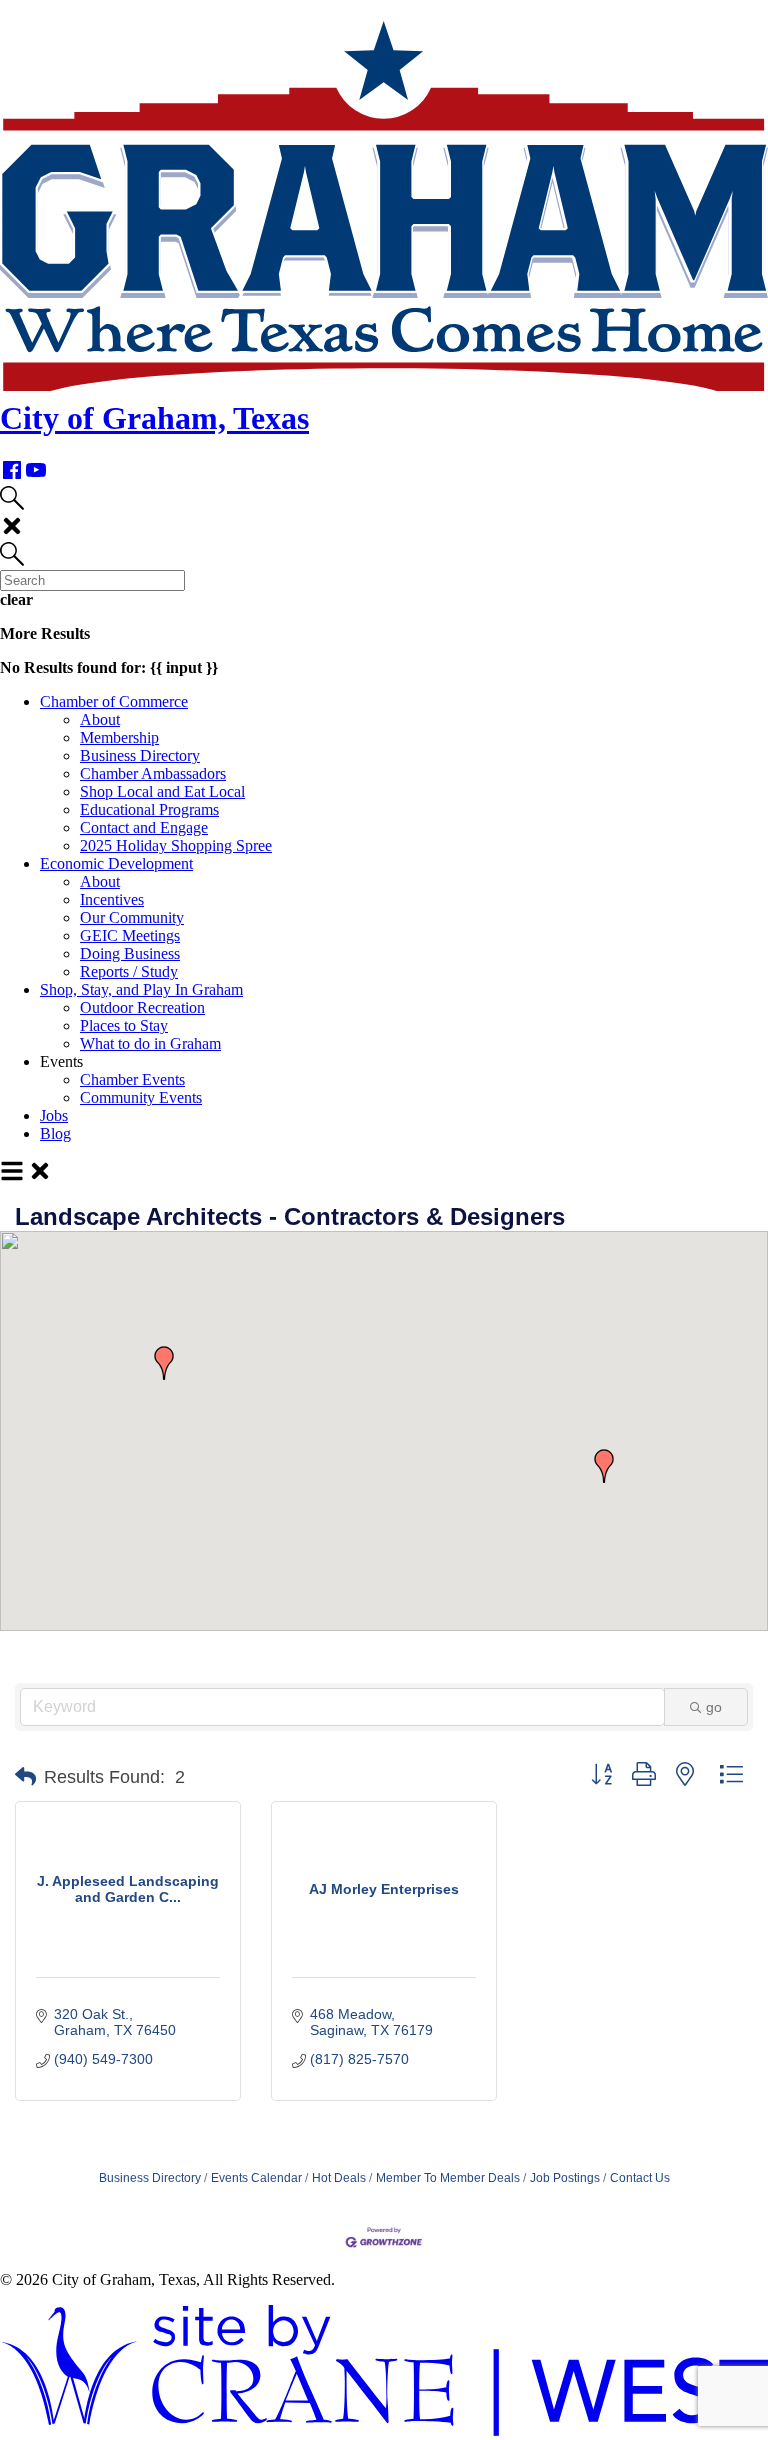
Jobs (54, 1115)
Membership (119, 737)
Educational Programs (149, 809)
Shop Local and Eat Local (162, 791)
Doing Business (130, 953)
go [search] (714, 1707)
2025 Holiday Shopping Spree (176, 845)
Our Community (132, 917)
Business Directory (140, 755)
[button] (164, 1363)
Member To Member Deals (448, 2178)
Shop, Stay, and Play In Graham (141, 989)
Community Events (141, 1097)
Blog (55, 1133)
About (100, 719)
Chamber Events (132, 1079)
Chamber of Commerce (114, 701)
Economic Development (116, 863)
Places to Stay (124, 1025)
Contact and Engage (144, 827)
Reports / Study (129, 971)
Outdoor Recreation (142, 1007)
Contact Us (640, 2178)
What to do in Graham (150, 1043)
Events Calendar (256, 2178)
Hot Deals (339, 2178)
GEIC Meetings (130, 935)
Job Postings (565, 2178)
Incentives (112, 899)
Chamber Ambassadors (153, 773)
